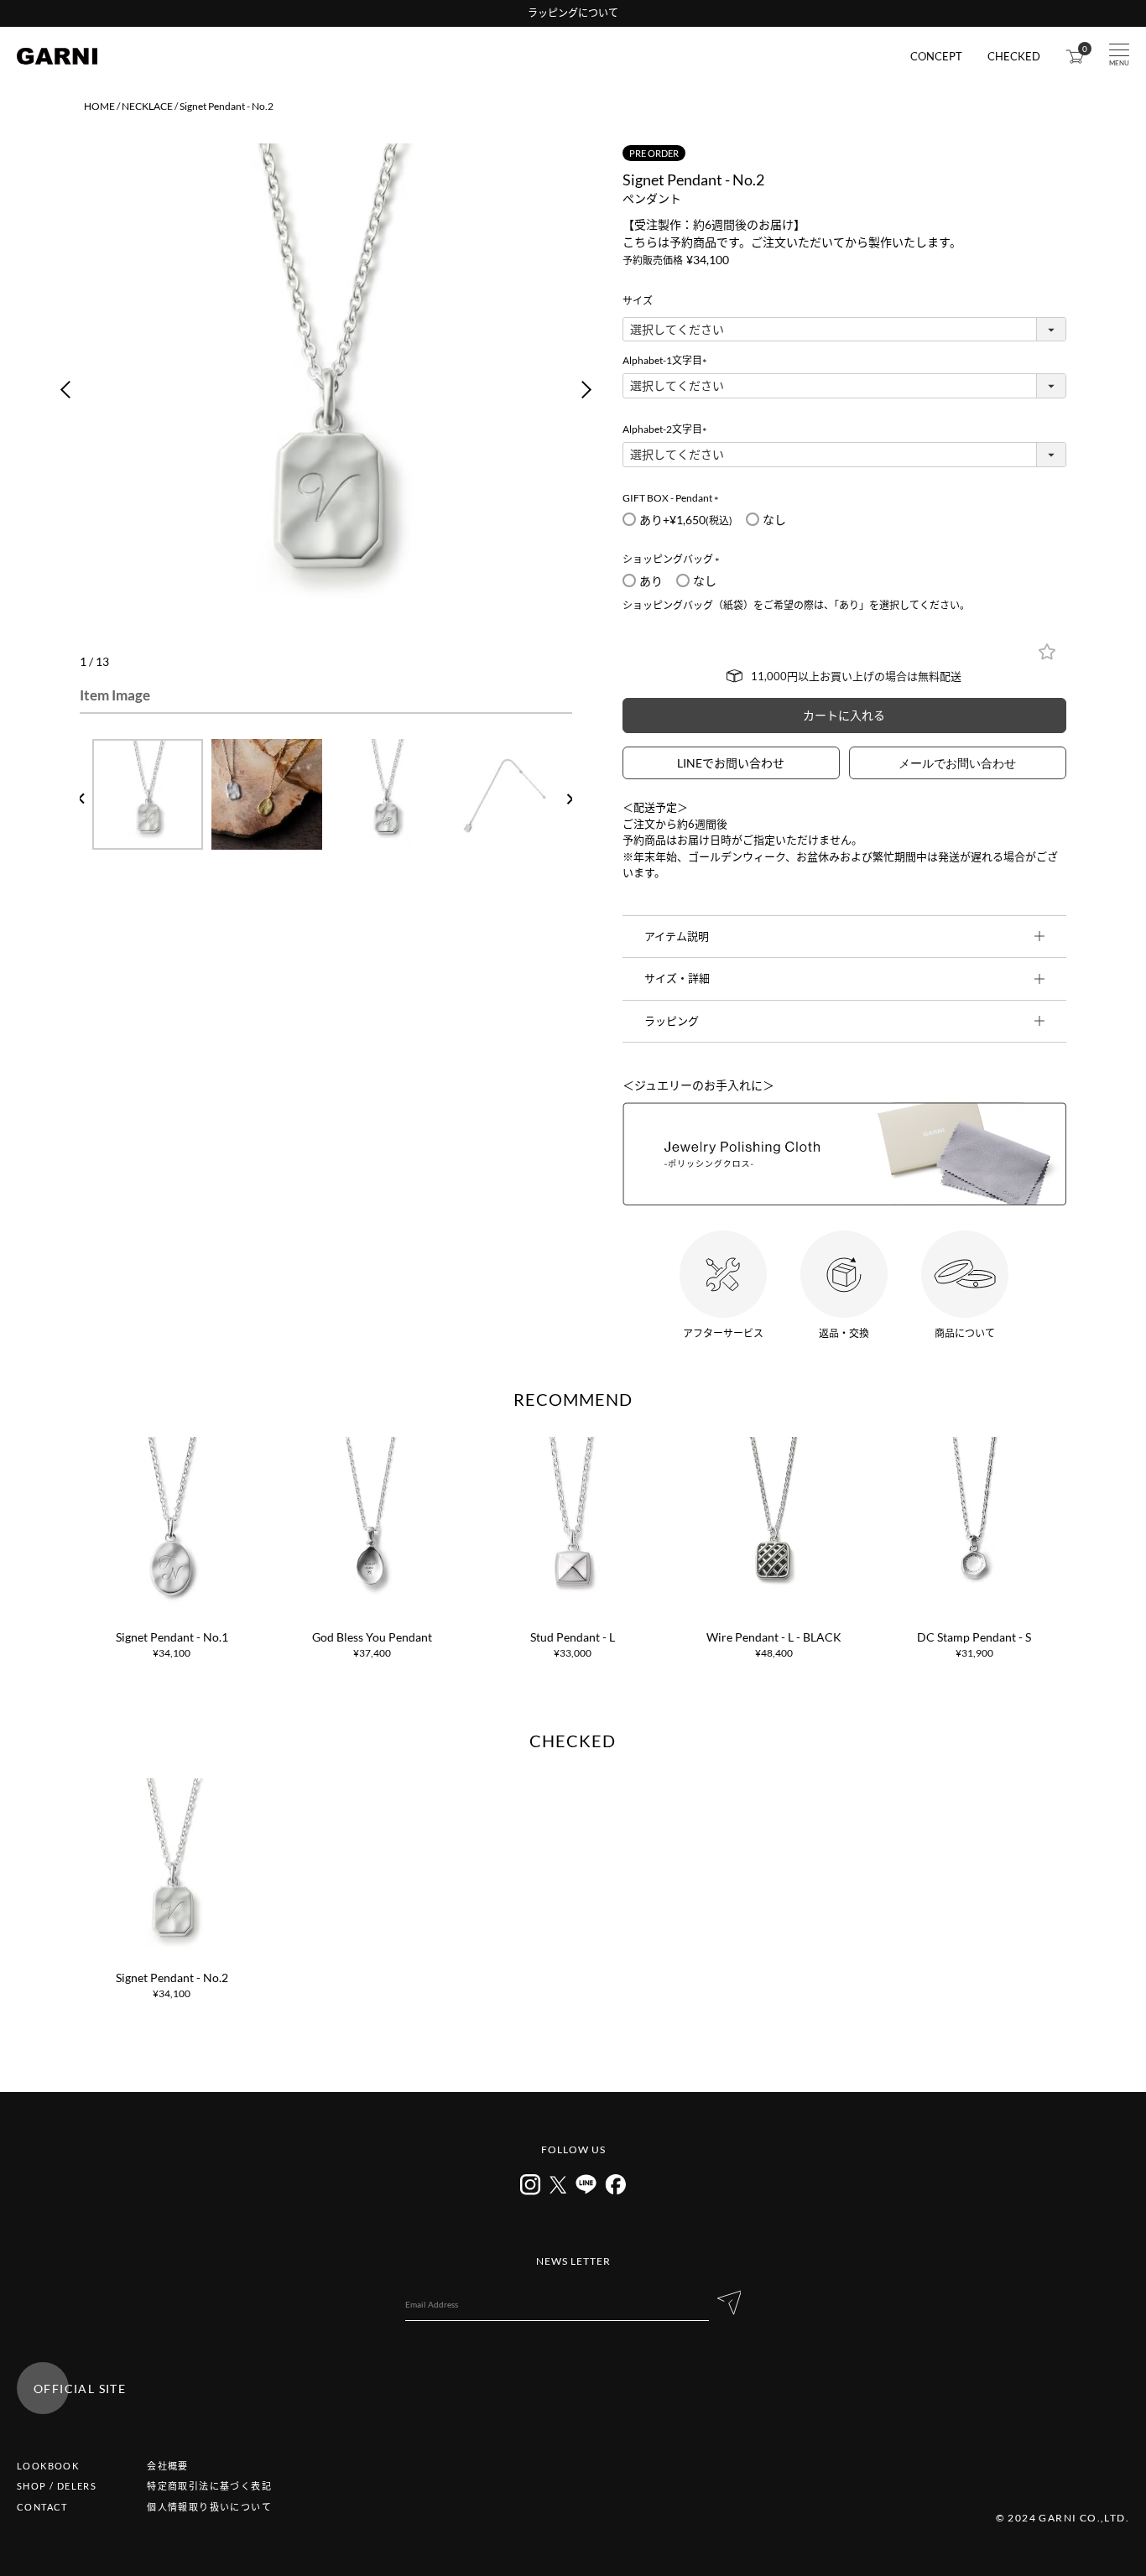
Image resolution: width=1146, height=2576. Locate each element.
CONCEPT (936, 57)
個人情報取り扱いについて (209, 2507)
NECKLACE (147, 106)
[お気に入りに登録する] (1047, 652)
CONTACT (42, 2507)
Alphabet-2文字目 (667, 429)
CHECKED (1014, 57)
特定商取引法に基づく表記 (209, 2486)
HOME (99, 106)
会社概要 (168, 2466)
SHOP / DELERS (57, 2486)
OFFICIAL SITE (80, 2389)
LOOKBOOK (48, 2466)
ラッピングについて (573, 13)
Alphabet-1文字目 (667, 360)
